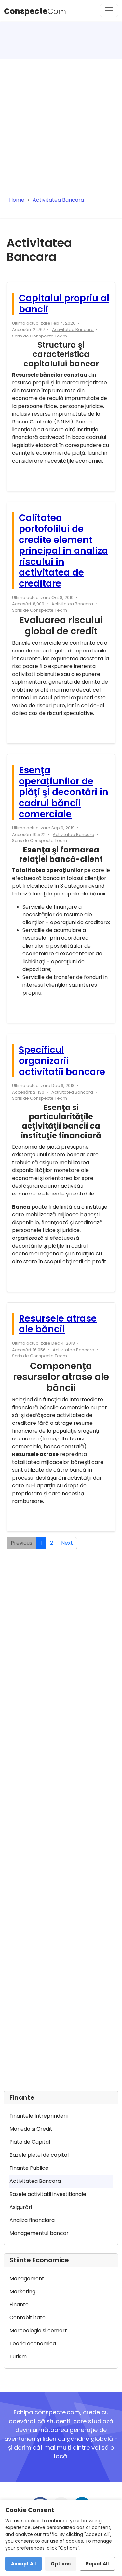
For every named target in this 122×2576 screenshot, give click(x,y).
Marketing (22, 2291)
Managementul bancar (39, 2233)
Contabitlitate (27, 2318)
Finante (19, 2304)
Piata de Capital (30, 2142)
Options (61, 2564)
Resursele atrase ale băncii (58, 1324)
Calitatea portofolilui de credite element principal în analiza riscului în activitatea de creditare (63, 551)
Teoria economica (33, 2344)
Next (67, 1543)
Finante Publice (29, 2168)
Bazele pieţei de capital (39, 2155)
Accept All (23, 2564)
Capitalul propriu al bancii (64, 304)
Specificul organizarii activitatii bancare (62, 1061)
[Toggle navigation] (109, 10)
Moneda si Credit (31, 2129)
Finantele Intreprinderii (39, 2116)
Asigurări (21, 2207)
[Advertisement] (61, 123)
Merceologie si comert (38, 2331)
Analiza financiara (32, 2220)
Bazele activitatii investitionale (48, 2194)
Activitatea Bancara (73, 329)
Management (27, 2278)
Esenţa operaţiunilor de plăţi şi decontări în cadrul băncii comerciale (64, 792)
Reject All (97, 2564)
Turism (18, 2357)
